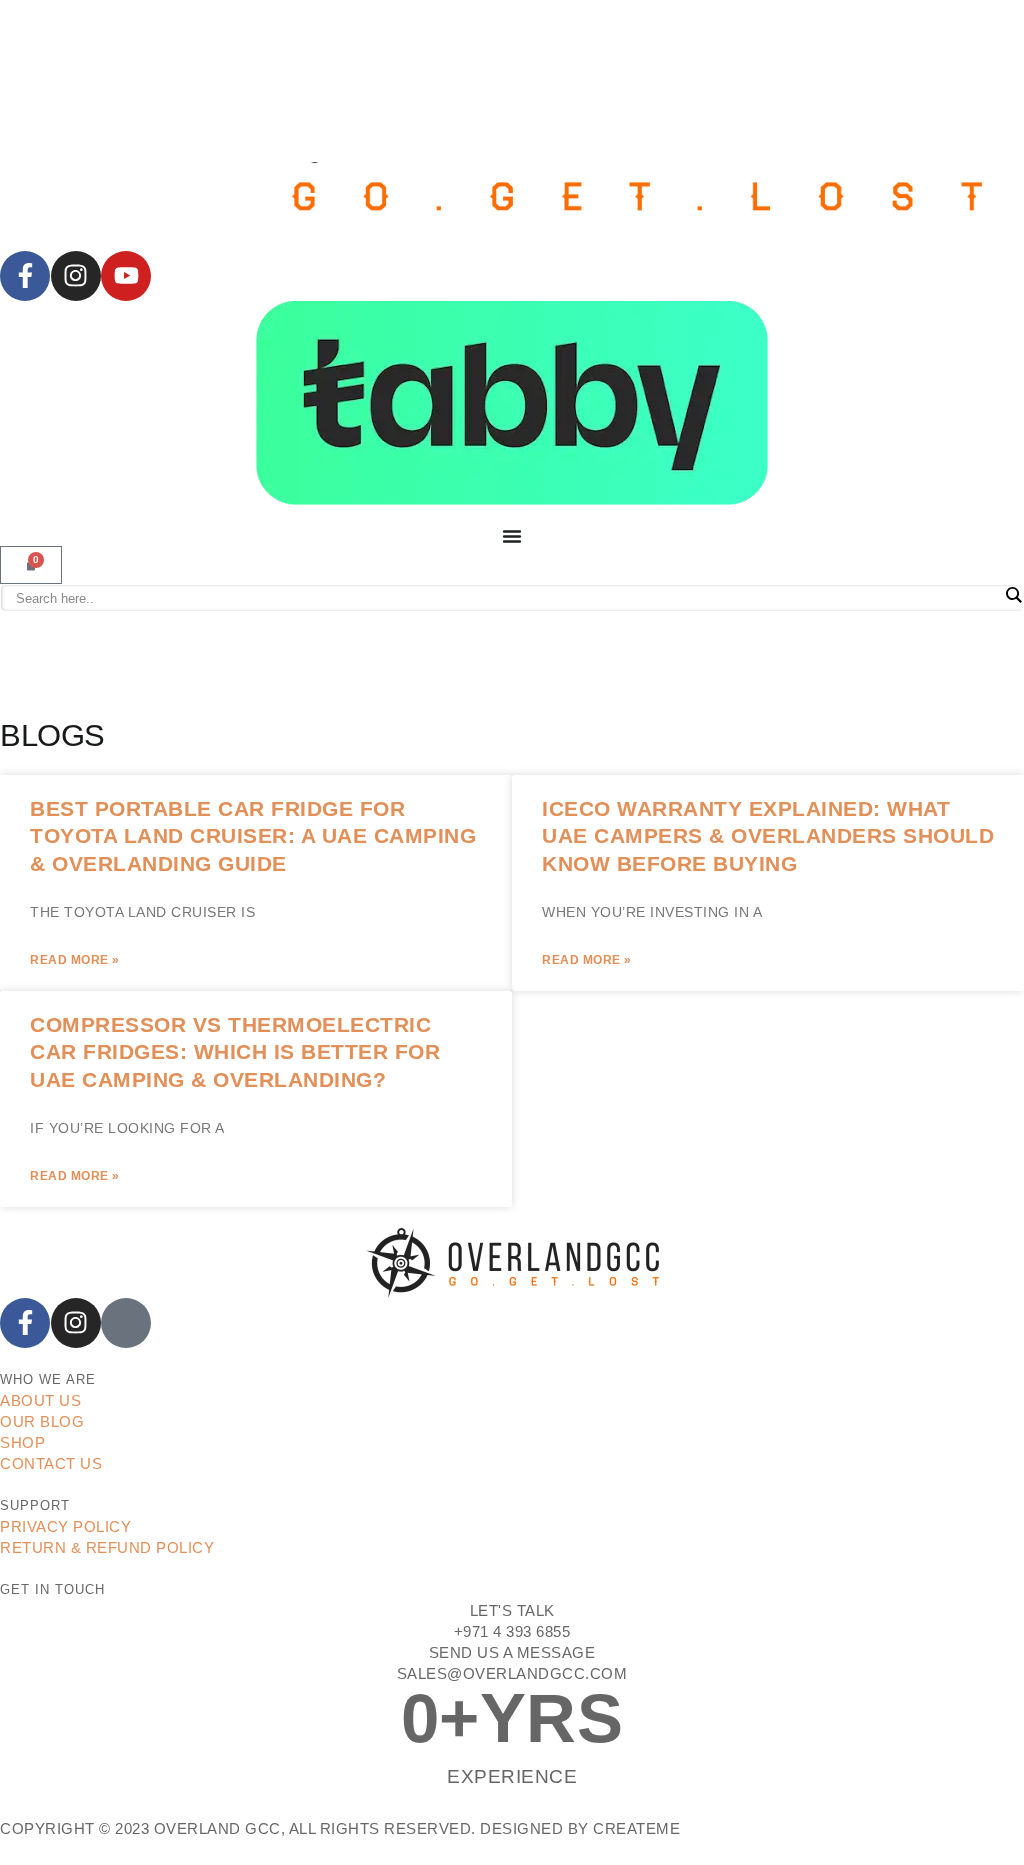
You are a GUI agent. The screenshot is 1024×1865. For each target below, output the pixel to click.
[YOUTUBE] (126, 276)
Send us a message (512, 1652)
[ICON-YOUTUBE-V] (126, 1323)
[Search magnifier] (1013, 595)
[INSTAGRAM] (76, 276)
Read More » (75, 960)
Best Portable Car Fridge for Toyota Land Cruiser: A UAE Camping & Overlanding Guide (253, 836)
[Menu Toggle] (512, 536)
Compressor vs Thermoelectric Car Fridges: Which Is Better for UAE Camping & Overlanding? (235, 1052)
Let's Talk (512, 1610)
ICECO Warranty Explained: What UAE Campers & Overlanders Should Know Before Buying (768, 836)
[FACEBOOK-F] (25, 276)
